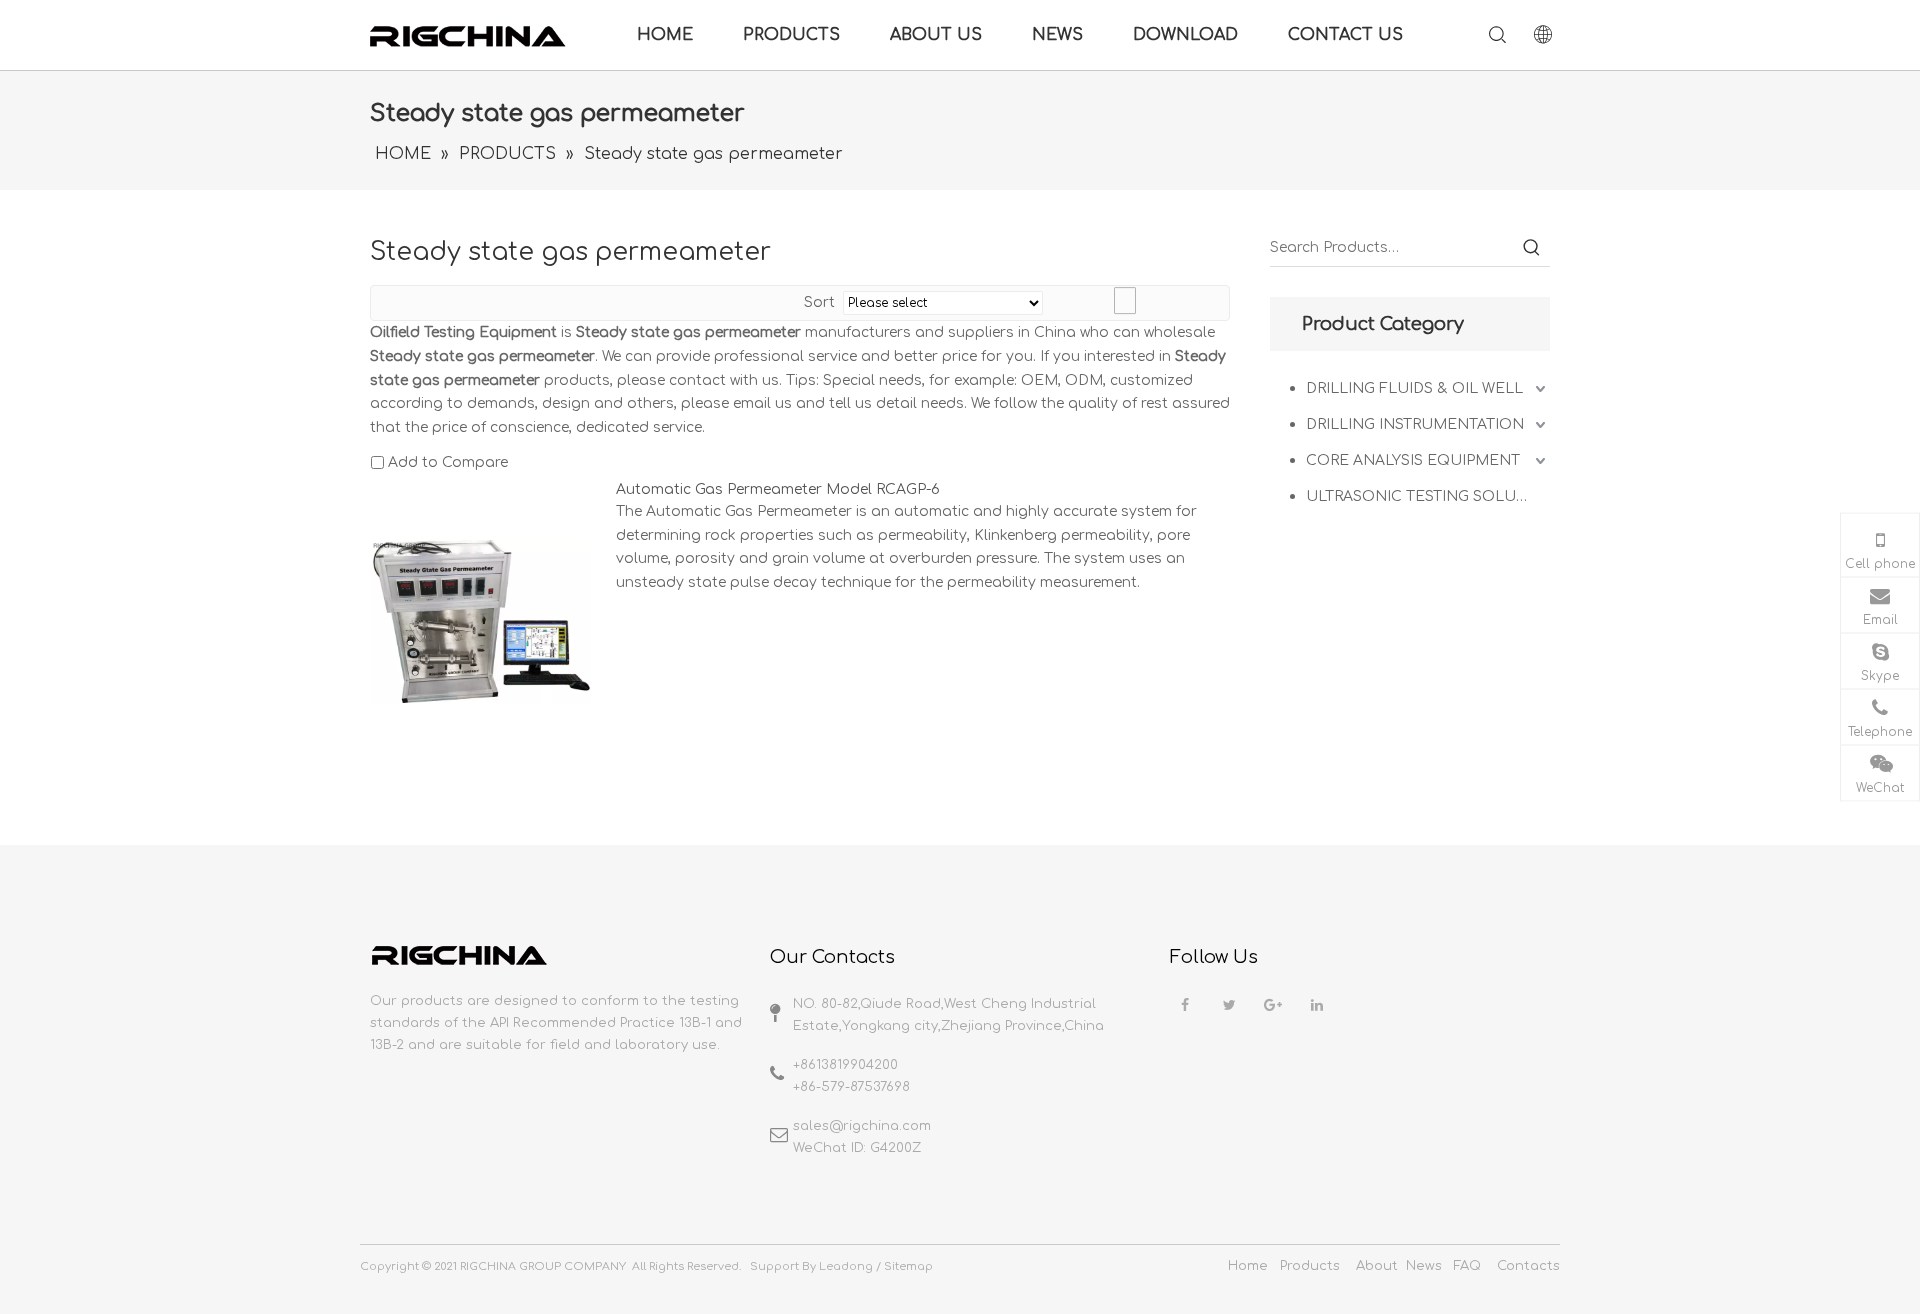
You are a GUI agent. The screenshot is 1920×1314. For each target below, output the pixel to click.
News (1424, 1266)
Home (1248, 1266)
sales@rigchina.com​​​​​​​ (862, 1126)
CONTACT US (1345, 35)
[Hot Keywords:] (1532, 248)
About (1377, 1266)
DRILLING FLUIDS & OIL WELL (1414, 388)
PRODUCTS (791, 35)
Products (1310, 1266)
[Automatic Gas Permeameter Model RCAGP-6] (481, 620)
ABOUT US (936, 35)
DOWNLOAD (1185, 35)
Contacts (1528, 1266)
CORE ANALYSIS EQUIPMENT (1413, 460)
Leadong (846, 1266)
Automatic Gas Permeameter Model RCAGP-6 (778, 489)
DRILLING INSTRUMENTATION (1415, 424)
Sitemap (908, 1266)
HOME (665, 35)
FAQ (1467, 1266)
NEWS (1057, 35)
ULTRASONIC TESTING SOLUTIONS (1428, 496)
